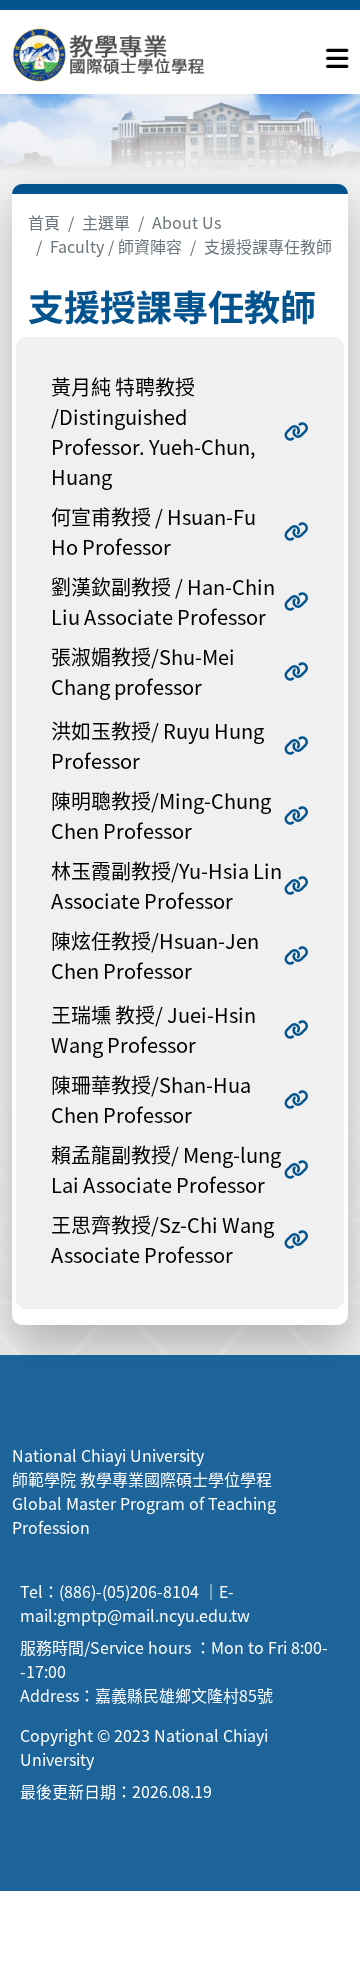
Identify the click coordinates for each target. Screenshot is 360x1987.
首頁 (44, 222)
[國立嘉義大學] (120, 54)
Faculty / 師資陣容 (116, 246)
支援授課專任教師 (268, 246)
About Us (186, 222)
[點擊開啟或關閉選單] (337, 54)
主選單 (106, 222)
